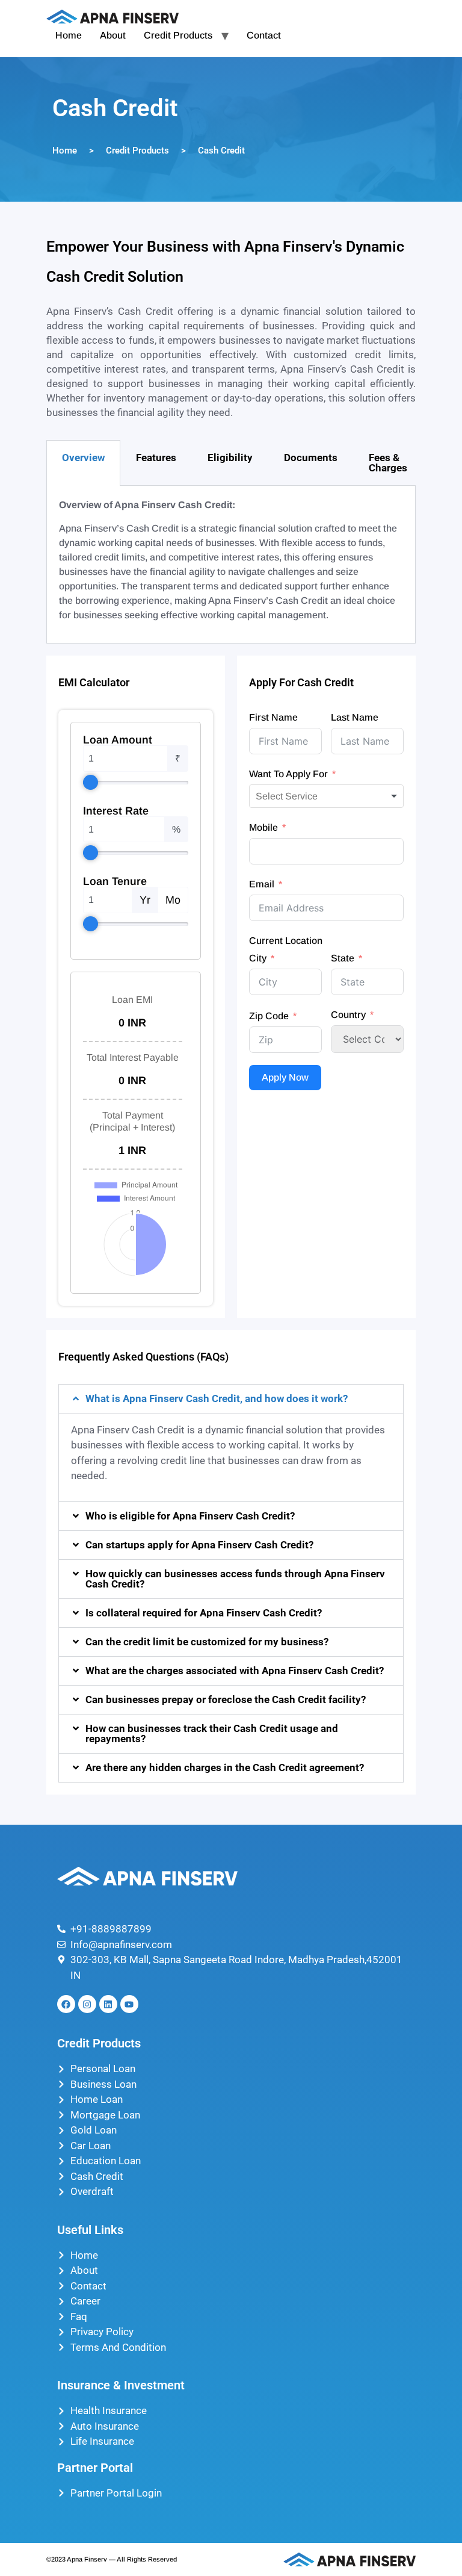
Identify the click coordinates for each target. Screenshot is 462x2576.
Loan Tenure (115, 881)
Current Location (286, 941)
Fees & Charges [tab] (388, 463)
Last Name (355, 717)
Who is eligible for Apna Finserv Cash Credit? (190, 1516)
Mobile (263, 827)
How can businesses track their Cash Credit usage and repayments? (212, 1733)
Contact (264, 35)
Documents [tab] (311, 458)
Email (262, 884)
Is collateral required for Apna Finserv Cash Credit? (204, 1613)
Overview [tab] (83, 458)
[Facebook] (66, 2004)
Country (348, 1015)
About (113, 35)
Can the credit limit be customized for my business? (207, 1642)
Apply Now (285, 1077)
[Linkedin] (108, 2004)
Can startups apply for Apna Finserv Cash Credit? (199, 1545)
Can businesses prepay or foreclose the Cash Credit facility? (226, 1699)
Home (69, 35)
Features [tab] (156, 458)
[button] (231, 1399)
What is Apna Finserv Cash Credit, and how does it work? (217, 1398)
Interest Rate (116, 811)
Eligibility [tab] (230, 458)
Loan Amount (118, 740)
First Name (273, 717)
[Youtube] (129, 2004)
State (343, 958)
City (258, 958)
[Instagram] (87, 2004)
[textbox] (296, 796)
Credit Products (178, 35)
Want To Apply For (288, 774)
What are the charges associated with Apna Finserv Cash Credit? (235, 1671)
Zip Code (269, 1016)
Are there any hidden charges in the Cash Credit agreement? (225, 1768)
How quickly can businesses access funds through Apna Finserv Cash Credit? (235, 1579)
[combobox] (326, 796)
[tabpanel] (231, 565)
